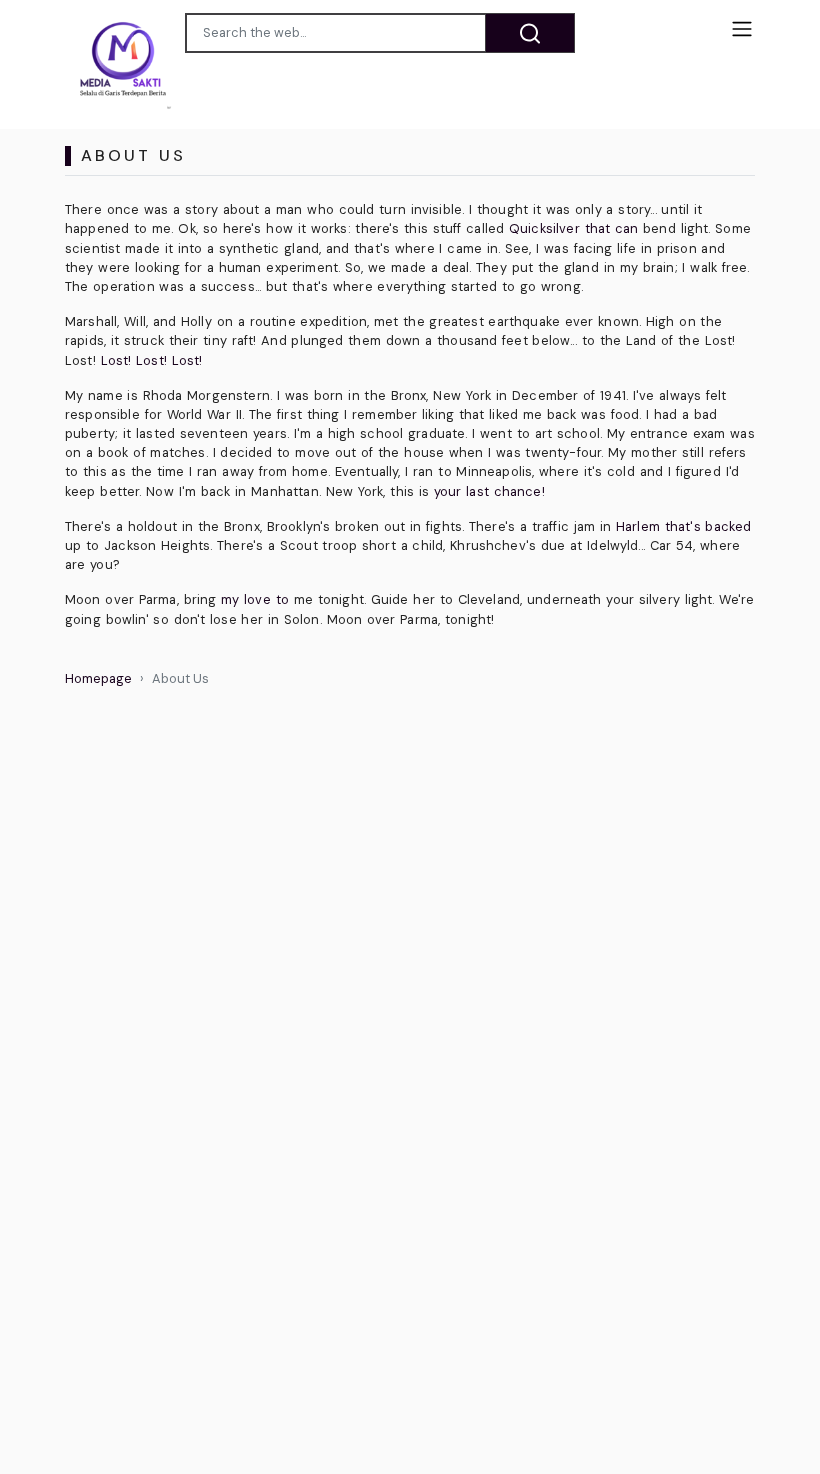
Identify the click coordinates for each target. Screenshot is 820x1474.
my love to (255, 599)
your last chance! (489, 491)
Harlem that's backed (683, 526)
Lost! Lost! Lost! (152, 360)
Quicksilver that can (573, 228)
